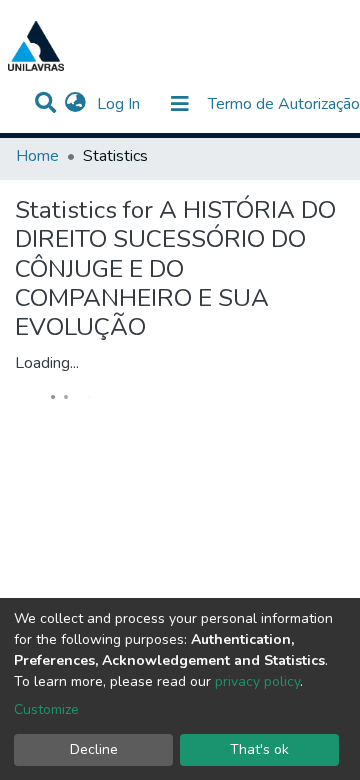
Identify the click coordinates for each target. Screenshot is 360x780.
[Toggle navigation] (180, 104)
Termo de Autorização (284, 104)
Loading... (47, 363)
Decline (94, 749)
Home (37, 156)
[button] (75, 104)
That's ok (259, 749)
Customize (46, 709)
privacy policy (257, 681)
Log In (120, 104)
